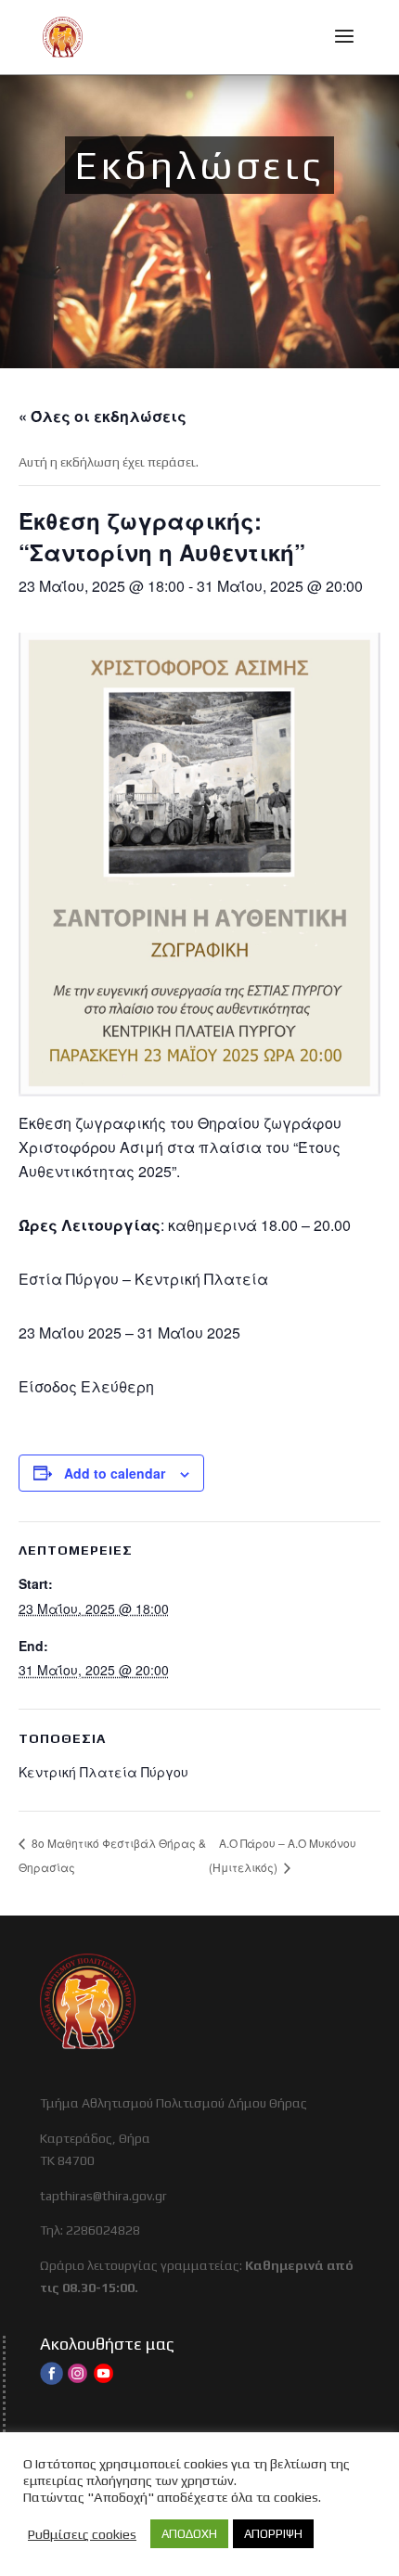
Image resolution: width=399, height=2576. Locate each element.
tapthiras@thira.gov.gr (103, 2196)
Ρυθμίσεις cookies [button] (82, 2534)
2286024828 (103, 2230)
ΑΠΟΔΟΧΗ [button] (189, 2534)
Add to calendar (115, 1473)
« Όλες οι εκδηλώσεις (103, 416)
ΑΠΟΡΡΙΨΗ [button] (273, 2534)
